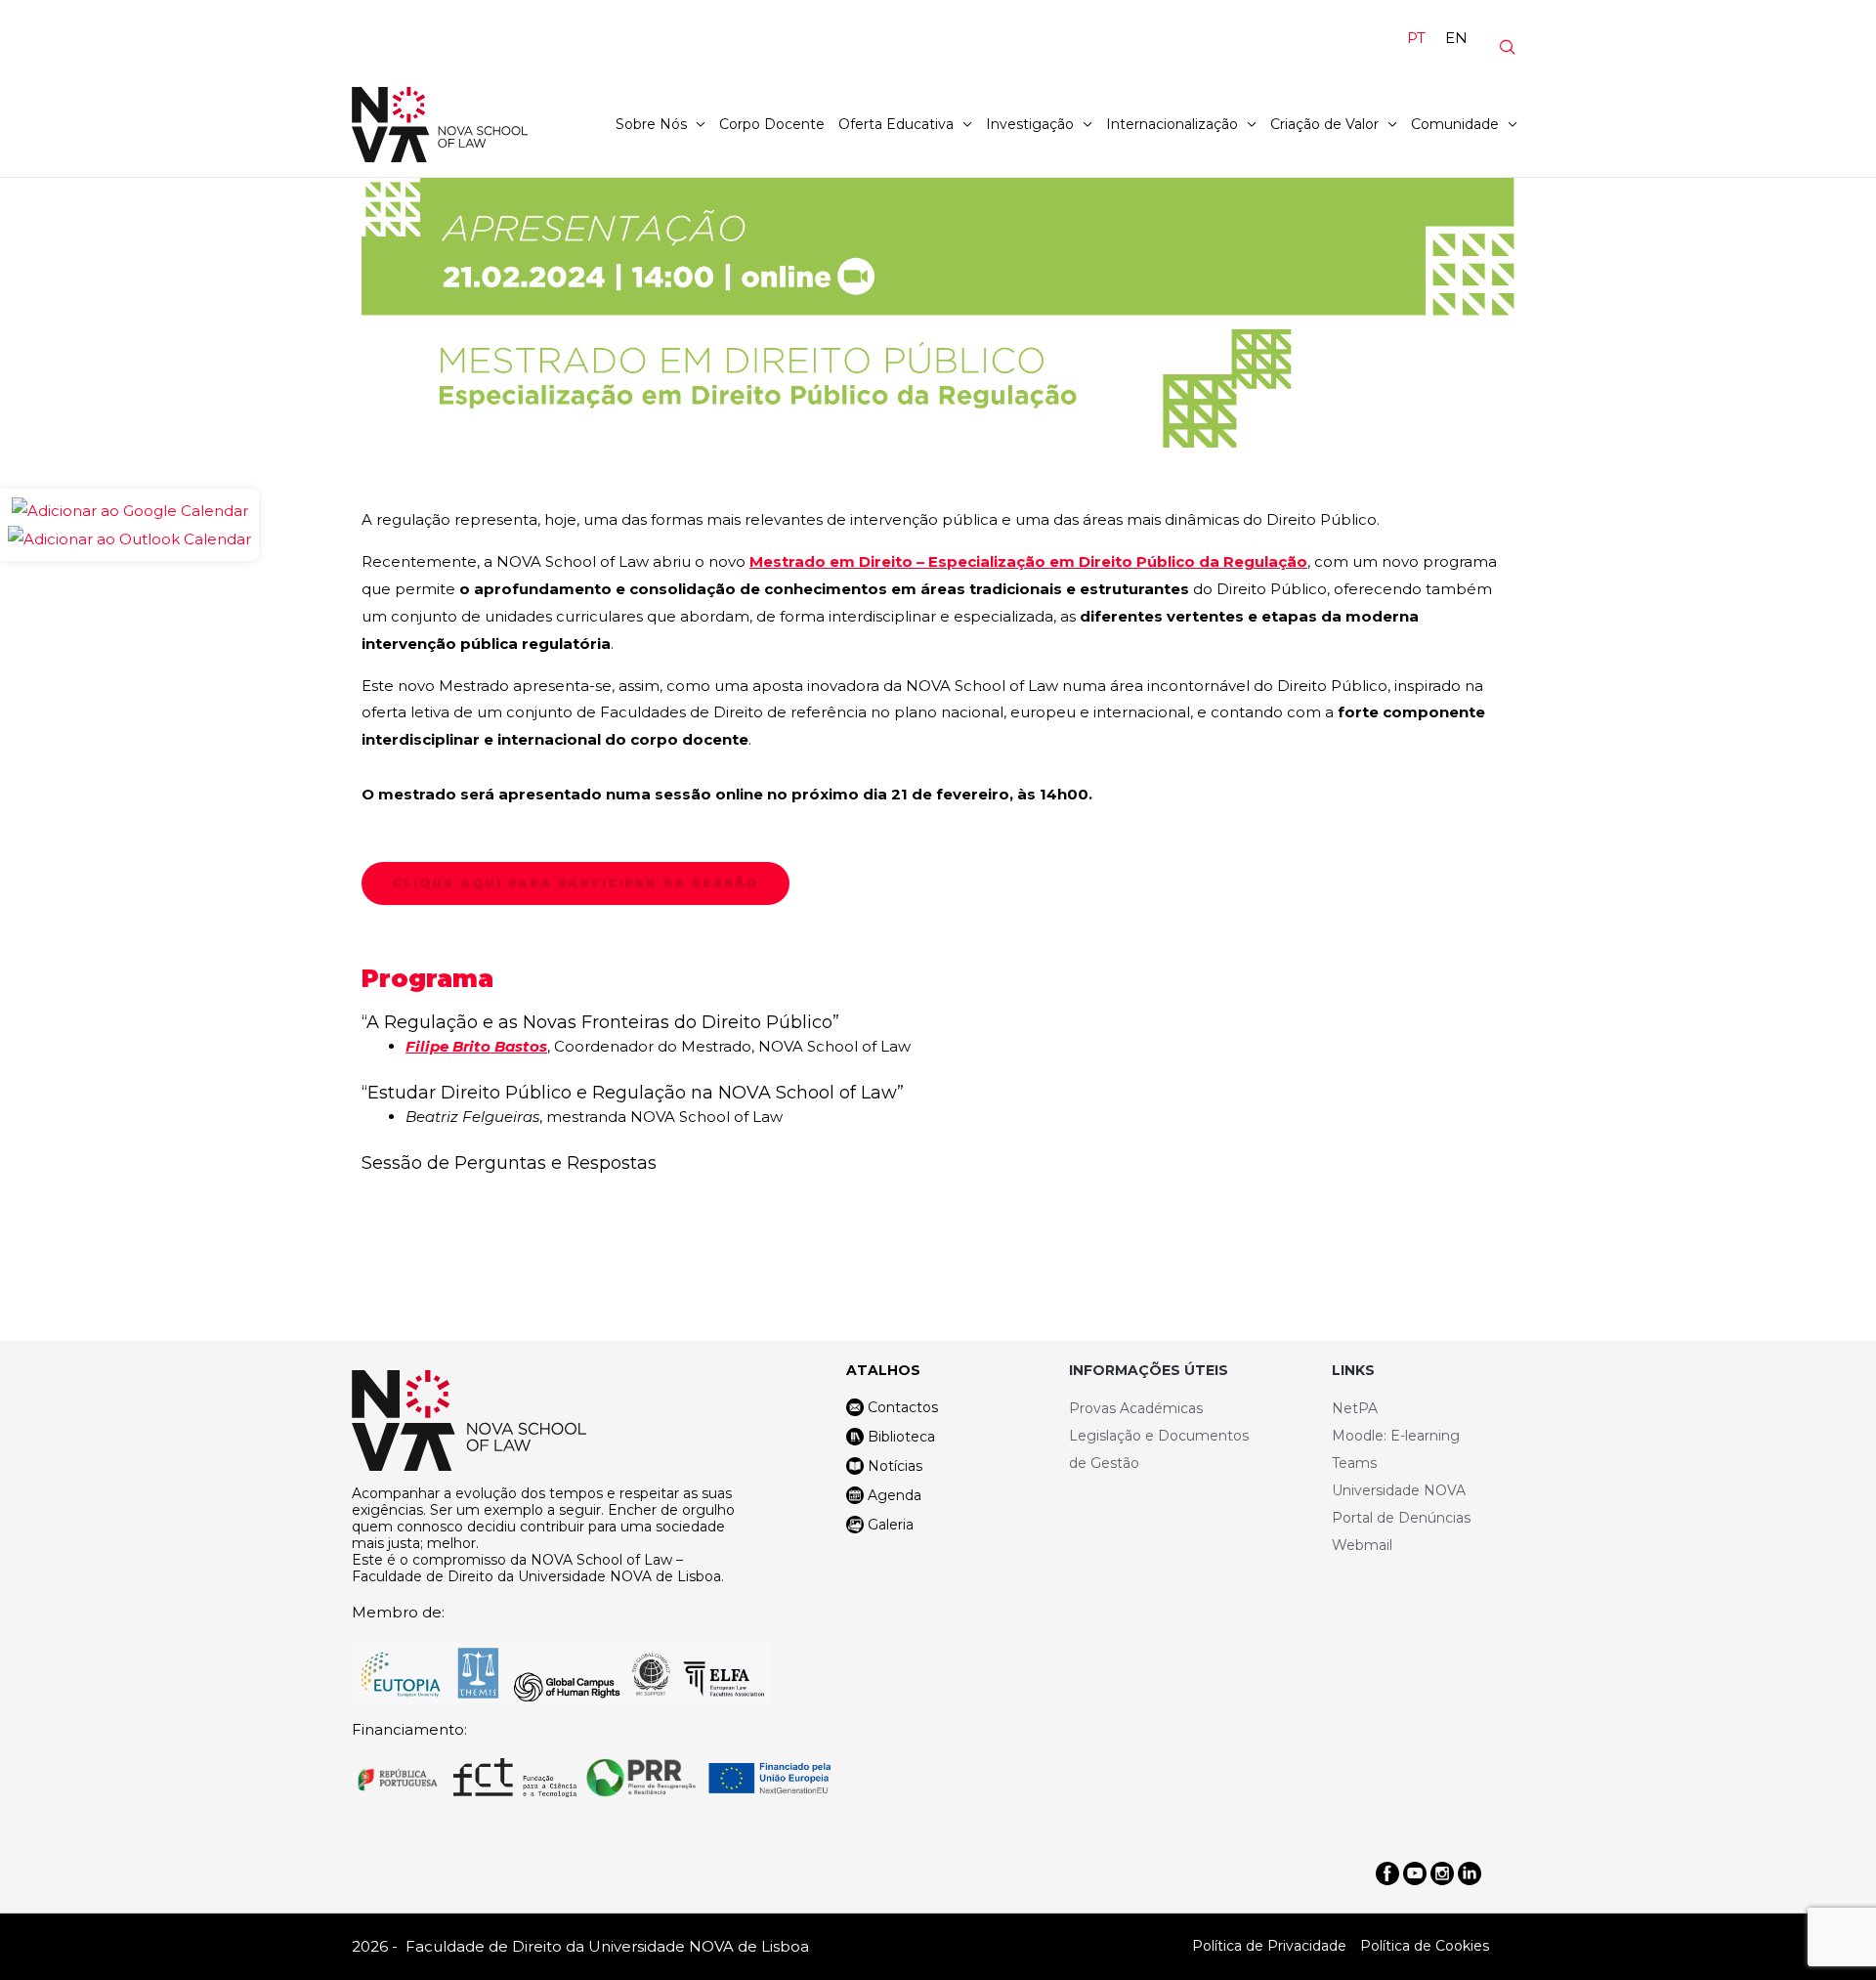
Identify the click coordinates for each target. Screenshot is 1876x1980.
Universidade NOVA (1399, 1490)
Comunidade (1455, 124)
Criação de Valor (1324, 124)
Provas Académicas (1136, 1408)
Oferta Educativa (896, 124)
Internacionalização (1172, 124)
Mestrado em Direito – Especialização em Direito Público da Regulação (1028, 561)
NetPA (1355, 1408)
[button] (576, 883)
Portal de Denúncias (1401, 1518)
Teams (1354, 1463)
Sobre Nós (651, 124)
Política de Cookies (1425, 1946)
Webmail (1362, 1545)
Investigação (1030, 124)
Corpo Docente (772, 124)
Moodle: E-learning (1396, 1436)
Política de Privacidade (1269, 1946)
